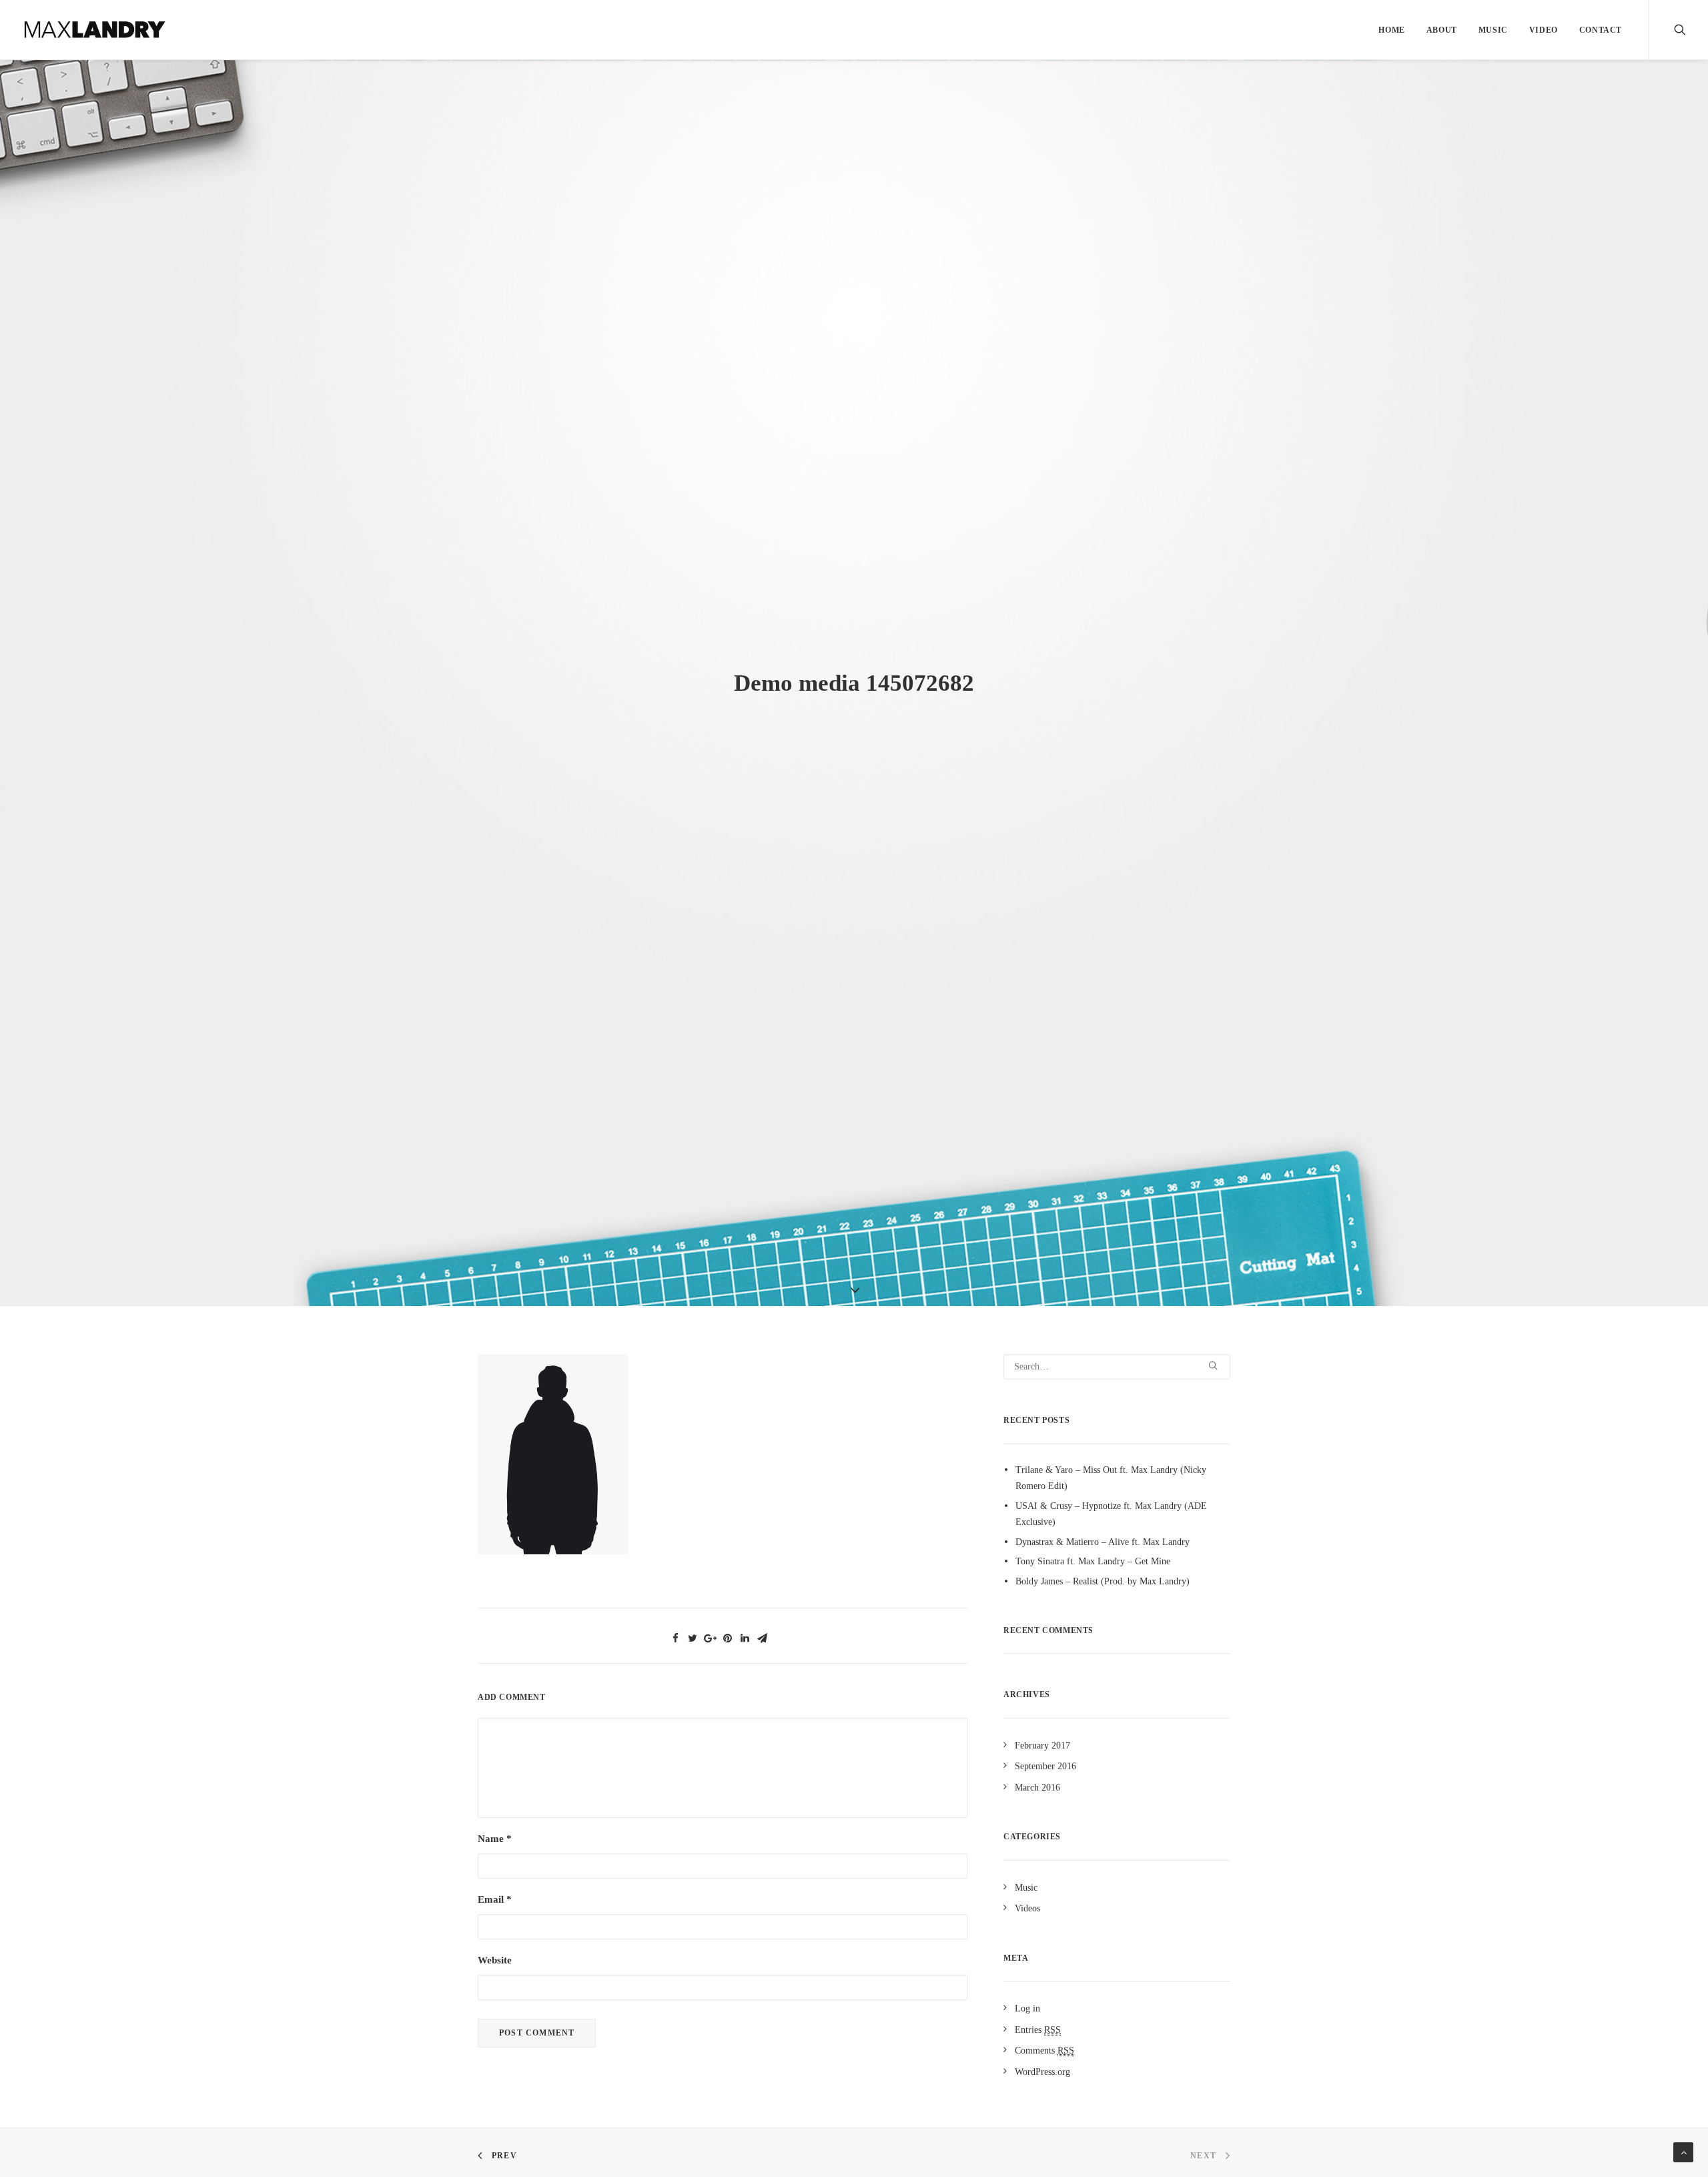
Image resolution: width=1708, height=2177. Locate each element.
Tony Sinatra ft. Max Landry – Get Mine (1093, 1561)
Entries (1038, 2030)
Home (1391, 30)
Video (1544, 30)
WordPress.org (1042, 2072)
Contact (1601, 30)
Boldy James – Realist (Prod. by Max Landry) (1103, 1581)
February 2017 (1042, 1746)
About (1442, 30)
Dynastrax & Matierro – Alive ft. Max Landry (1103, 1542)
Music (1493, 30)
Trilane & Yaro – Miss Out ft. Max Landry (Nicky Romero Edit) (1111, 1478)
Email (495, 1899)
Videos (1027, 1908)
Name (495, 1839)
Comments (1044, 2051)
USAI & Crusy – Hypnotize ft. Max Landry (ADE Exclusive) (1111, 1514)
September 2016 (1045, 1766)
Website (495, 1960)
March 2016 (1037, 1788)
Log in (1027, 2008)
